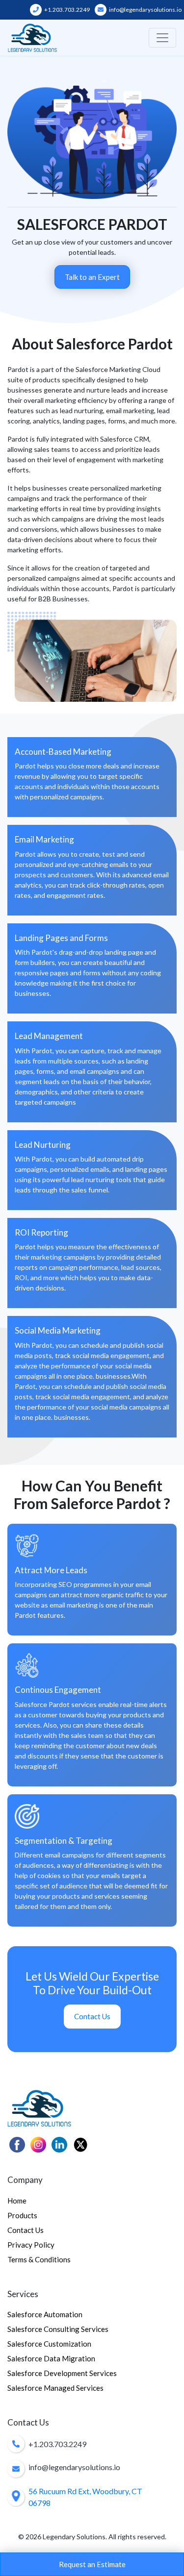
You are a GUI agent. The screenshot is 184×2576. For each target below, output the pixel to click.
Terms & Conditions (39, 2259)
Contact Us (92, 2016)
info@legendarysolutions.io (145, 10)
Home (17, 2201)
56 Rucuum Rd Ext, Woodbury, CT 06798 (85, 2497)
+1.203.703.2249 (66, 10)
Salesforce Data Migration (51, 2358)
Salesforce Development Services (62, 2373)
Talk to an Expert (92, 277)
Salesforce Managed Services (55, 2388)
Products (22, 2215)
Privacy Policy (31, 2245)
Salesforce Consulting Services (58, 2329)
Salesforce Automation (45, 2314)
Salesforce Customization (49, 2344)
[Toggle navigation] (162, 38)
